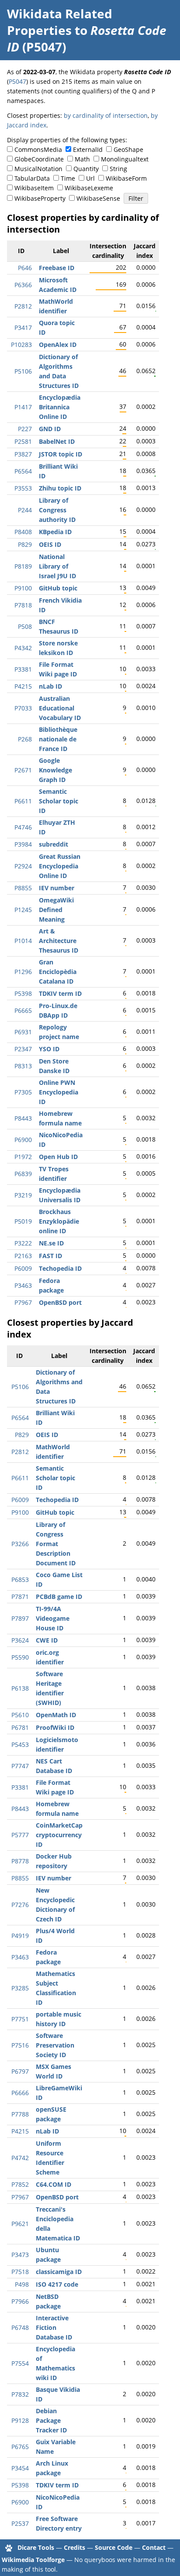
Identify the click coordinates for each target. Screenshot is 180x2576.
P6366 (23, 285)
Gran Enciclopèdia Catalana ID (58, 972)
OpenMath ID (56, 1715)
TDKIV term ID (60, 993)
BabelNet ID (57, 441)
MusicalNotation (38, 169)
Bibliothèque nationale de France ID (58, 739)
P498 (22, 2284)
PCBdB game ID (59, 1597)
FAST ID (50, 1256)
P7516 (20, 2045)
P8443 (23, 1118)
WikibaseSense (98, 198)
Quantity (86, 169)
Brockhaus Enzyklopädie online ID (59, 1221)
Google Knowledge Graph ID (55, 770)
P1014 (23, 941)
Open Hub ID (58, 1157)
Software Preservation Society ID (55, 2045)
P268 (25, 739)
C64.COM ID (54, 2184)
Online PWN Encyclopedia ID (59, 1092)
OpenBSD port (60, 1302)
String (118, 169)
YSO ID (49, 1049)
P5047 (17, 81)
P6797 (20, 2071)
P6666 (20, 2093)
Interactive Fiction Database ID (54, 2327)
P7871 (20, 1597)
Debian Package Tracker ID (51, 2420)
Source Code (114, 2547)
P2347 (23, 1049)
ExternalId (88, 149)
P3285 (20, 1988)
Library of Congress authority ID (57, 510)
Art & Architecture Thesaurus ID (59, 941)
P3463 (23, 1285)
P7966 (20, 2301)
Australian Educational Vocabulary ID (60, 708)
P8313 (23, 1066)
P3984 (23, 844)
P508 (25, 626)
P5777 (20, 1835)
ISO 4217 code (57, 2284)
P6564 (23, 471)
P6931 (23, 1032)
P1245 (23, 910)
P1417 (23, 407)
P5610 (20, 1715)
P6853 (20, 1580)
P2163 (23, 1256)
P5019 (23, 1221)
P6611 (23, 801)
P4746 (23, 827)
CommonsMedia (38, 149)
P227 (25, 429)
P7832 (20, 2394)
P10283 (21, 345)
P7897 (20, 1618)
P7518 (20, 2272)
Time (68, 178)
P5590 (20, 1657)
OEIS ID (50, 544)
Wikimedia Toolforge (33, 2560)
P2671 (23, 770)
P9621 (20, 2224)
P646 (25, 268)
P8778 (20, 1861)
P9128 (20, 2420)
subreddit (54, 844)
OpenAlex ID (58, 345)
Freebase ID (57, 268)
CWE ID (47, 1640)
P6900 (23, 1140)
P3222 (23, 1243)
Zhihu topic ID (60, 488)
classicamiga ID (59, 2272)
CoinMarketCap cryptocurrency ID (59, 1835)
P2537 (20, 2523)
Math (82, 159)
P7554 (20, 2363)
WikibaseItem (34, 188)
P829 (25, 544)
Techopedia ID (60, 1268)
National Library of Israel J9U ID (57, 566)
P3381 (23, 669)
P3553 (23, 488)
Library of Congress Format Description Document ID (56, 1544)
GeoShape (128, 149)
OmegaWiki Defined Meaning (56, 910)
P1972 (23, 1157)
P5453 (20, 1744)
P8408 (23, 532)
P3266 (20, 1544)
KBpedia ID (55, 532)
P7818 (23, 605)
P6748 (20, 2327)
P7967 (23, 1302)
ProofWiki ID (55, 1727)
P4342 (23, 648)
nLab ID (50, 686)
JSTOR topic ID (61, 454)
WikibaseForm (126, 178)
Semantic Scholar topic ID (59, 801)
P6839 (23, 1174)
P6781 (20, 1727)
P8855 (23, 888)
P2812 (23, 306)
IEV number (57, 888)
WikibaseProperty (40, 198)
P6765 (20, 2447)
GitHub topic (58, 588)
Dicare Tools (36, 2547)
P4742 (20, 2158)
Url (90, 178)
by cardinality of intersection (106, 115)
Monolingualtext (125, 159)
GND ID (50, 429)
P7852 (20, 2184)
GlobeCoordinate (39, 159)
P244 (25, 510)
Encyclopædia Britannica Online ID (60, 407)
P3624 (20, 1640)
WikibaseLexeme (89, 188)
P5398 (23, 993)
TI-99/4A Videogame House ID (53, 1618)
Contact (154, 2547)
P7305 (23, 1092)
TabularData (32, 178)
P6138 (20, 1688)
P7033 (23, 708)
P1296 (23, 972)
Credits (74, 2547)
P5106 (23, 371)
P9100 (23, 588)
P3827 (23, 454)
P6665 (23, 1010)
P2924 (23, 866)
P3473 (20, 2255)
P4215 (23, 686)
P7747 (20, 1766)
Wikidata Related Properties (60, 22)
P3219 (23, 1195)
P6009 (23, 1268)
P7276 (20, 1905)
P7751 (20, 2019)
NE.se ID (51, 1243)
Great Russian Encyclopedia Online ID (60, 866)
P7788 (20, 2114)
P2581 (23, 441)
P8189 (23, 566)
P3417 (23, 328)
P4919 (20, 1936)
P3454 (20, 2468)
